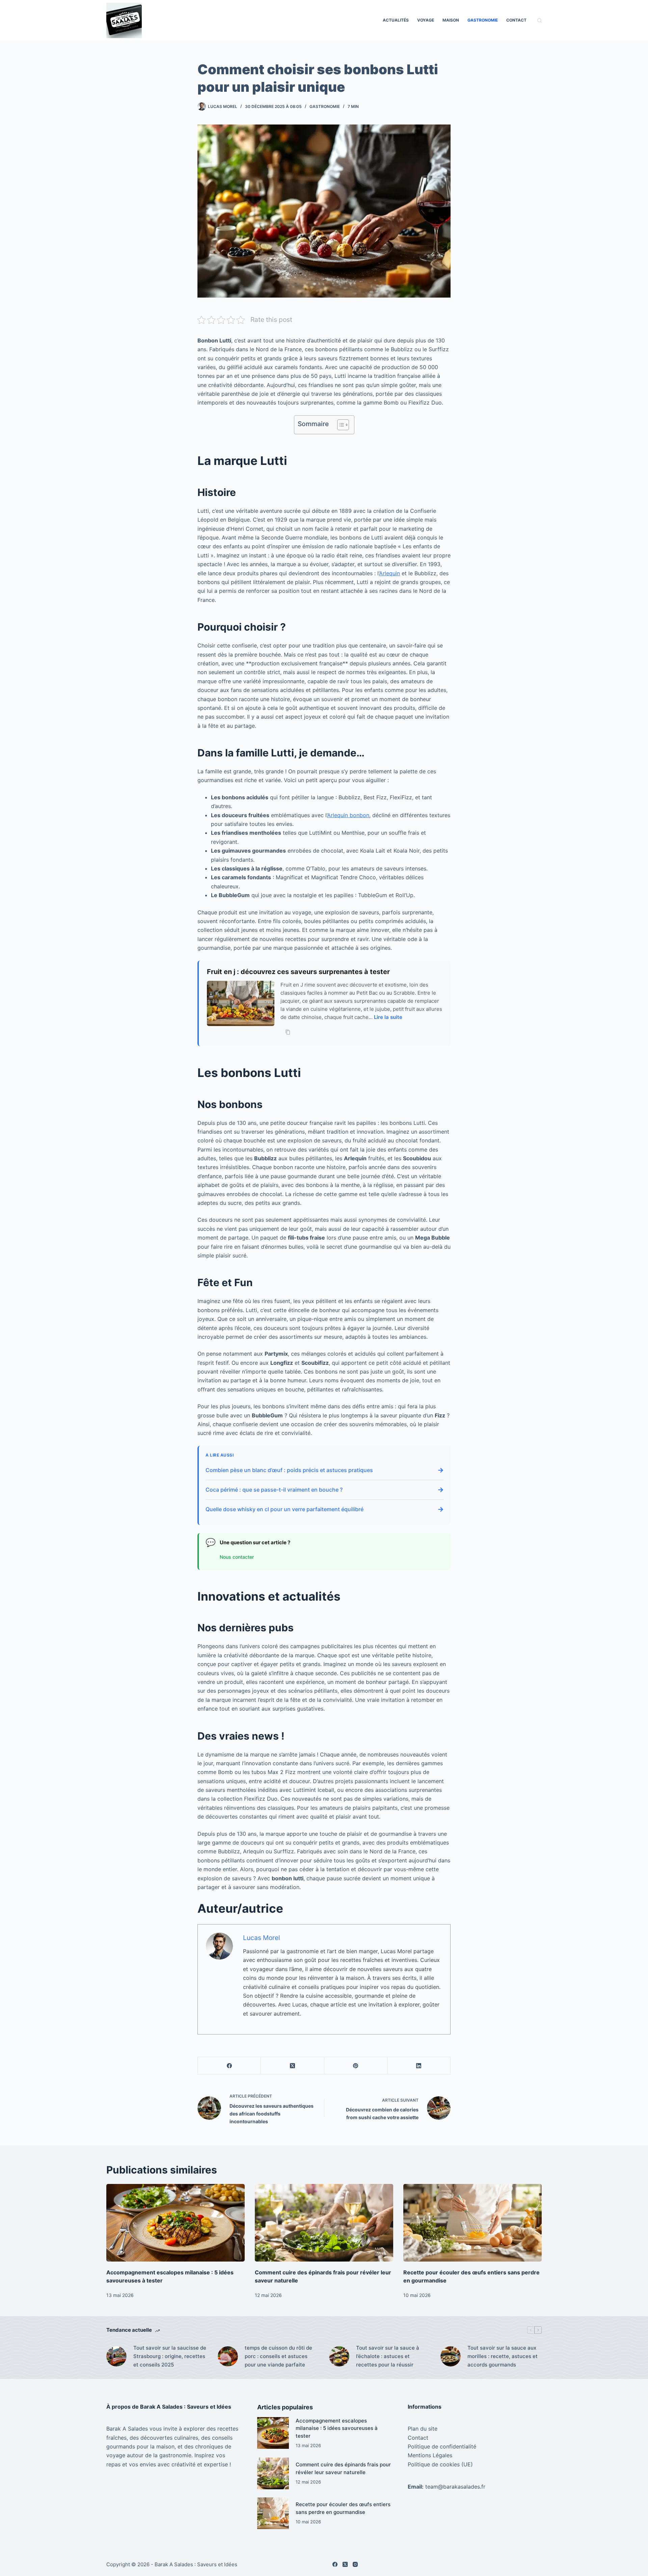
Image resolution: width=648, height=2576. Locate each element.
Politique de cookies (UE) (440, 2464)
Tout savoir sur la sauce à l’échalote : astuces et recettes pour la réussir (388, 2356)
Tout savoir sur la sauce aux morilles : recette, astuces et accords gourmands (503, 2356)
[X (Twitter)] (292, 2066)
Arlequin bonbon (348, 815)
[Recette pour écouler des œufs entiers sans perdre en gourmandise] (473, 2223)
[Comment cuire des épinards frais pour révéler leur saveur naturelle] (324, 2223)
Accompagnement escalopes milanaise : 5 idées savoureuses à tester (337, 2428)
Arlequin (389, 573)
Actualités (396, 20)
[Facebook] (229, 2066)
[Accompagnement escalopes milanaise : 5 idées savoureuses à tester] (175, 2223)
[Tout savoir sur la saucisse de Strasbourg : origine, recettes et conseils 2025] (116, 2356)
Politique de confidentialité (442, 2446)
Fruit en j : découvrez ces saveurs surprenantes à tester (298, 972)
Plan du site (423, 2429)
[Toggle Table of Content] (340, 425)
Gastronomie (483, 20)
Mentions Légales (430, 2455)
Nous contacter (237, 1557)
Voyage (426, 20)
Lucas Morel (262, 1938)
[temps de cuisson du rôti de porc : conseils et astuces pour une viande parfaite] (228, 2356)
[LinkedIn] (419, 2066)
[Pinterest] (356, 2066)
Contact (516, 20)
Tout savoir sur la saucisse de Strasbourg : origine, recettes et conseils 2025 (170, 2356)
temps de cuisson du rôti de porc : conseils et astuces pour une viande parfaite (278, 2356)
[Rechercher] (539, 20)
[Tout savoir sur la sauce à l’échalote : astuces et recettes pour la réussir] (339, 2356)
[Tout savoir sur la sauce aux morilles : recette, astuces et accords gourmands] (451, 2356)
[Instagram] (355, 2564)
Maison (451, 20)
